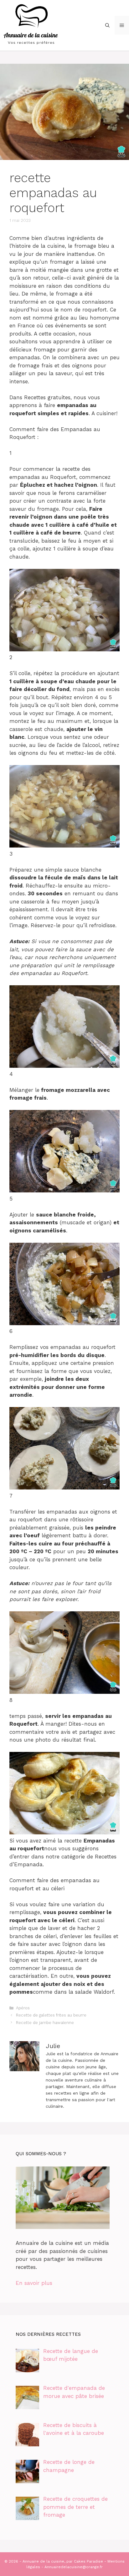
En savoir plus (34, 2283)
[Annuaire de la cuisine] (31, 25)
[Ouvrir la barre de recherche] (107, 25)
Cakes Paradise (88, 2561)
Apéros (23, 2008)
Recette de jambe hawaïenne (45, 2023)
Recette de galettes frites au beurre (51, 2015)
